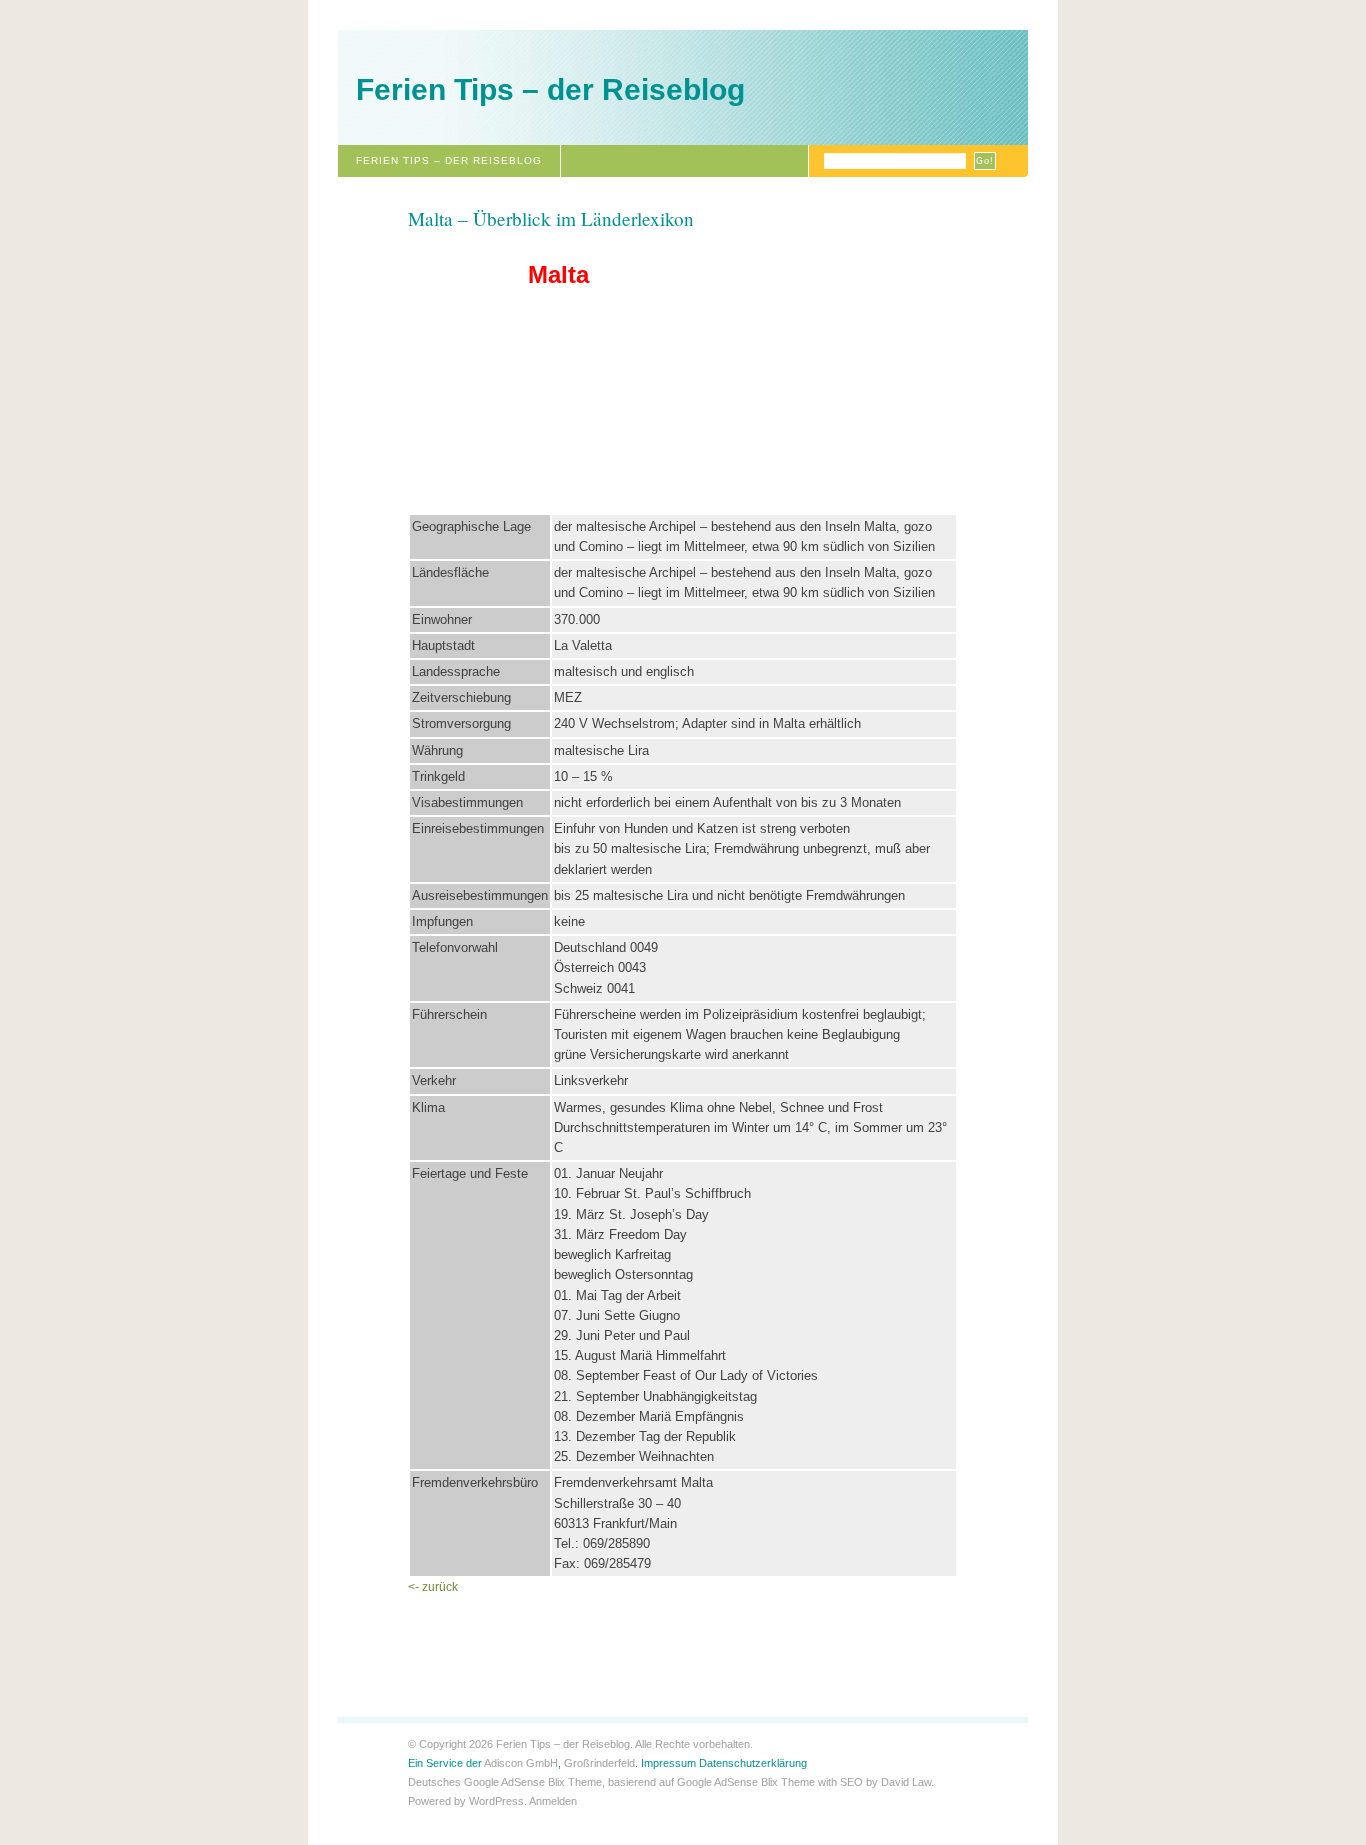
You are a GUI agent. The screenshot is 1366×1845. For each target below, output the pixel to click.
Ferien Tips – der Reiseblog (550, 89)
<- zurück (433, 1587)
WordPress (496, 1801)
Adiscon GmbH (521, 1763)
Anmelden (553, 1801)
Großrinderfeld (599, 1763)
